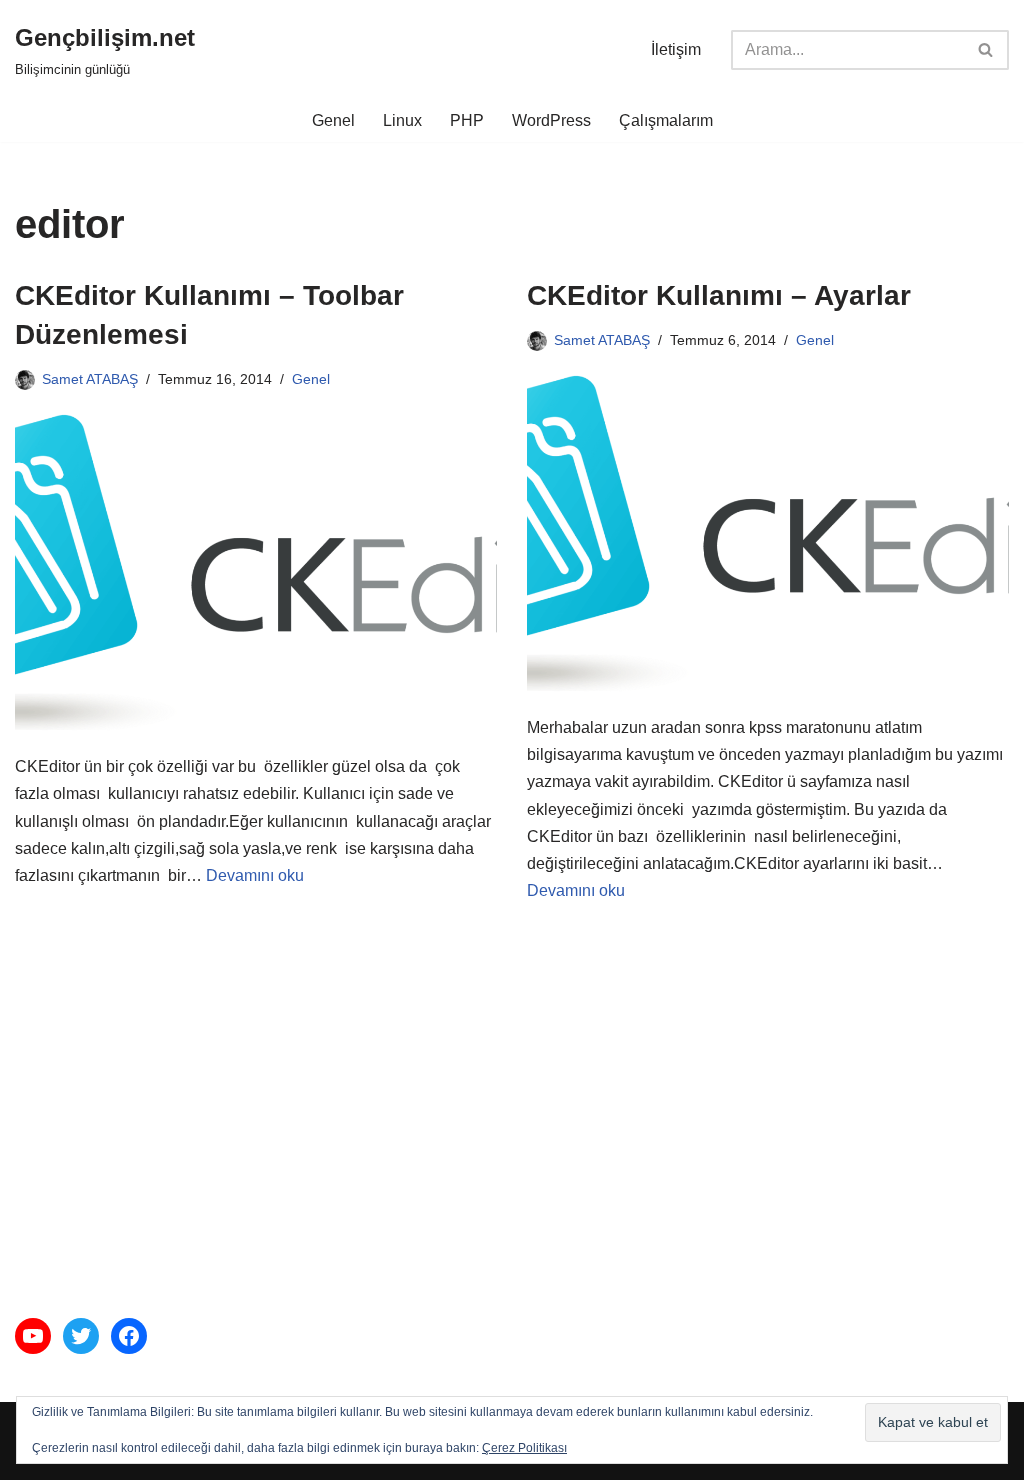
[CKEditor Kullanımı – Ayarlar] (768, 533)
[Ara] (986, 50)
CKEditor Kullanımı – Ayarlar (719, 295)
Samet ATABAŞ (90, 379)
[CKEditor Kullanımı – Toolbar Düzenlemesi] (256, 572)
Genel (333, 120)
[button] (933, 1422)
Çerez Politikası (524, 1448)
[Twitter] (81, 1336)
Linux (402, 120)
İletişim (676, 49)
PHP (467, 120)
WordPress (551, 120)
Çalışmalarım (666, 120)
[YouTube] (33, 1336)
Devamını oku (255, 875)
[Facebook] (129, 1336)
